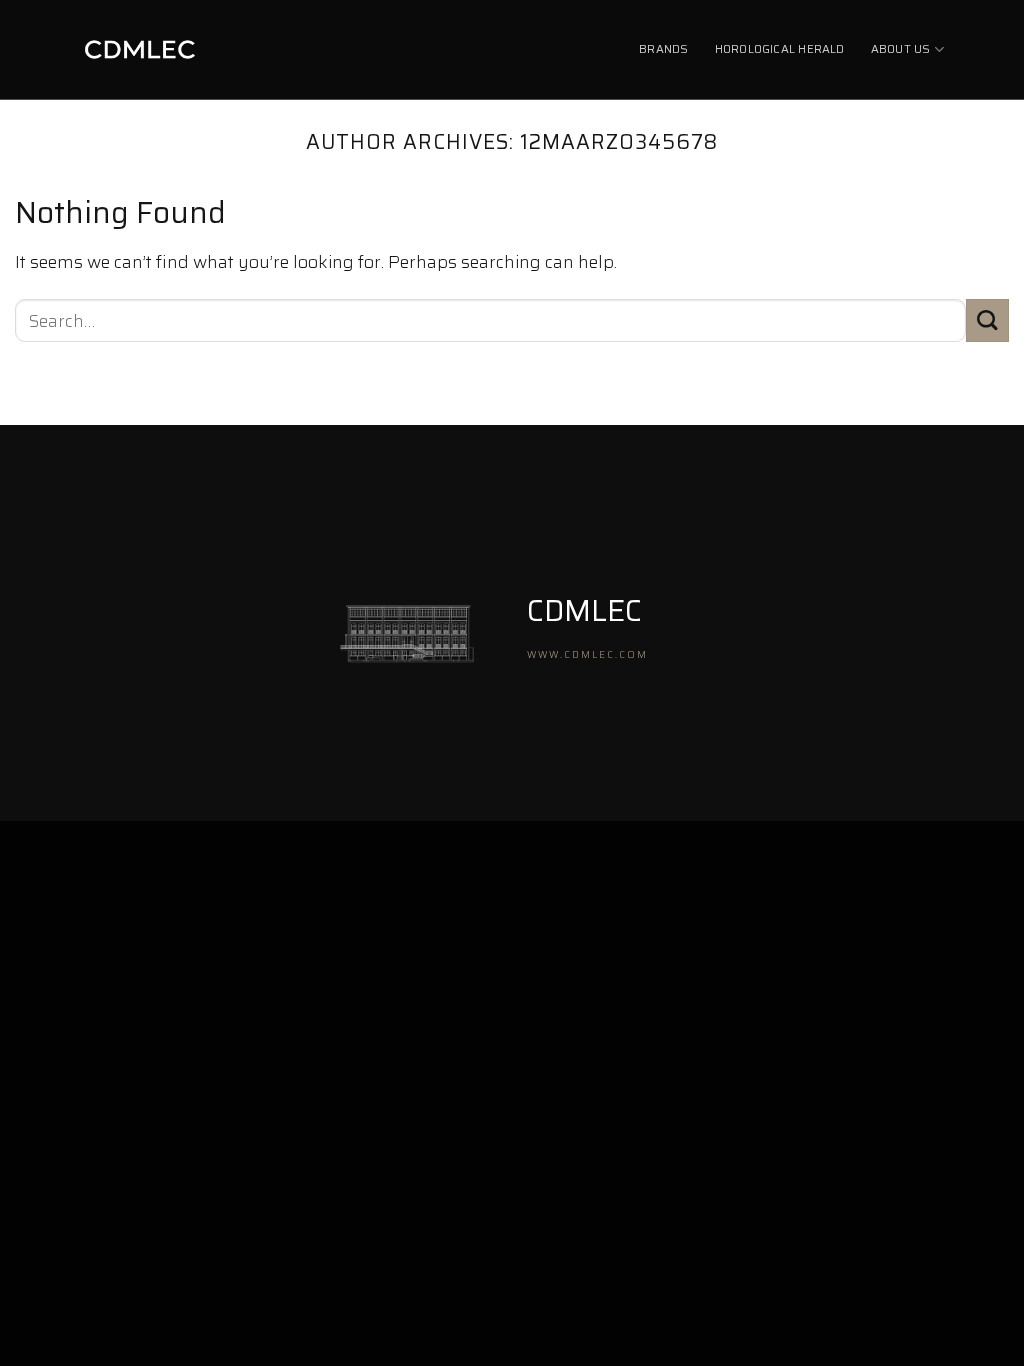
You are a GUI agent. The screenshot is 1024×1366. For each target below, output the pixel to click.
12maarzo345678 (619, 142)
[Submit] (987, 320)
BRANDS (663, 49)
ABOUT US (901, 49)
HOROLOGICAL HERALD (780, 49)
